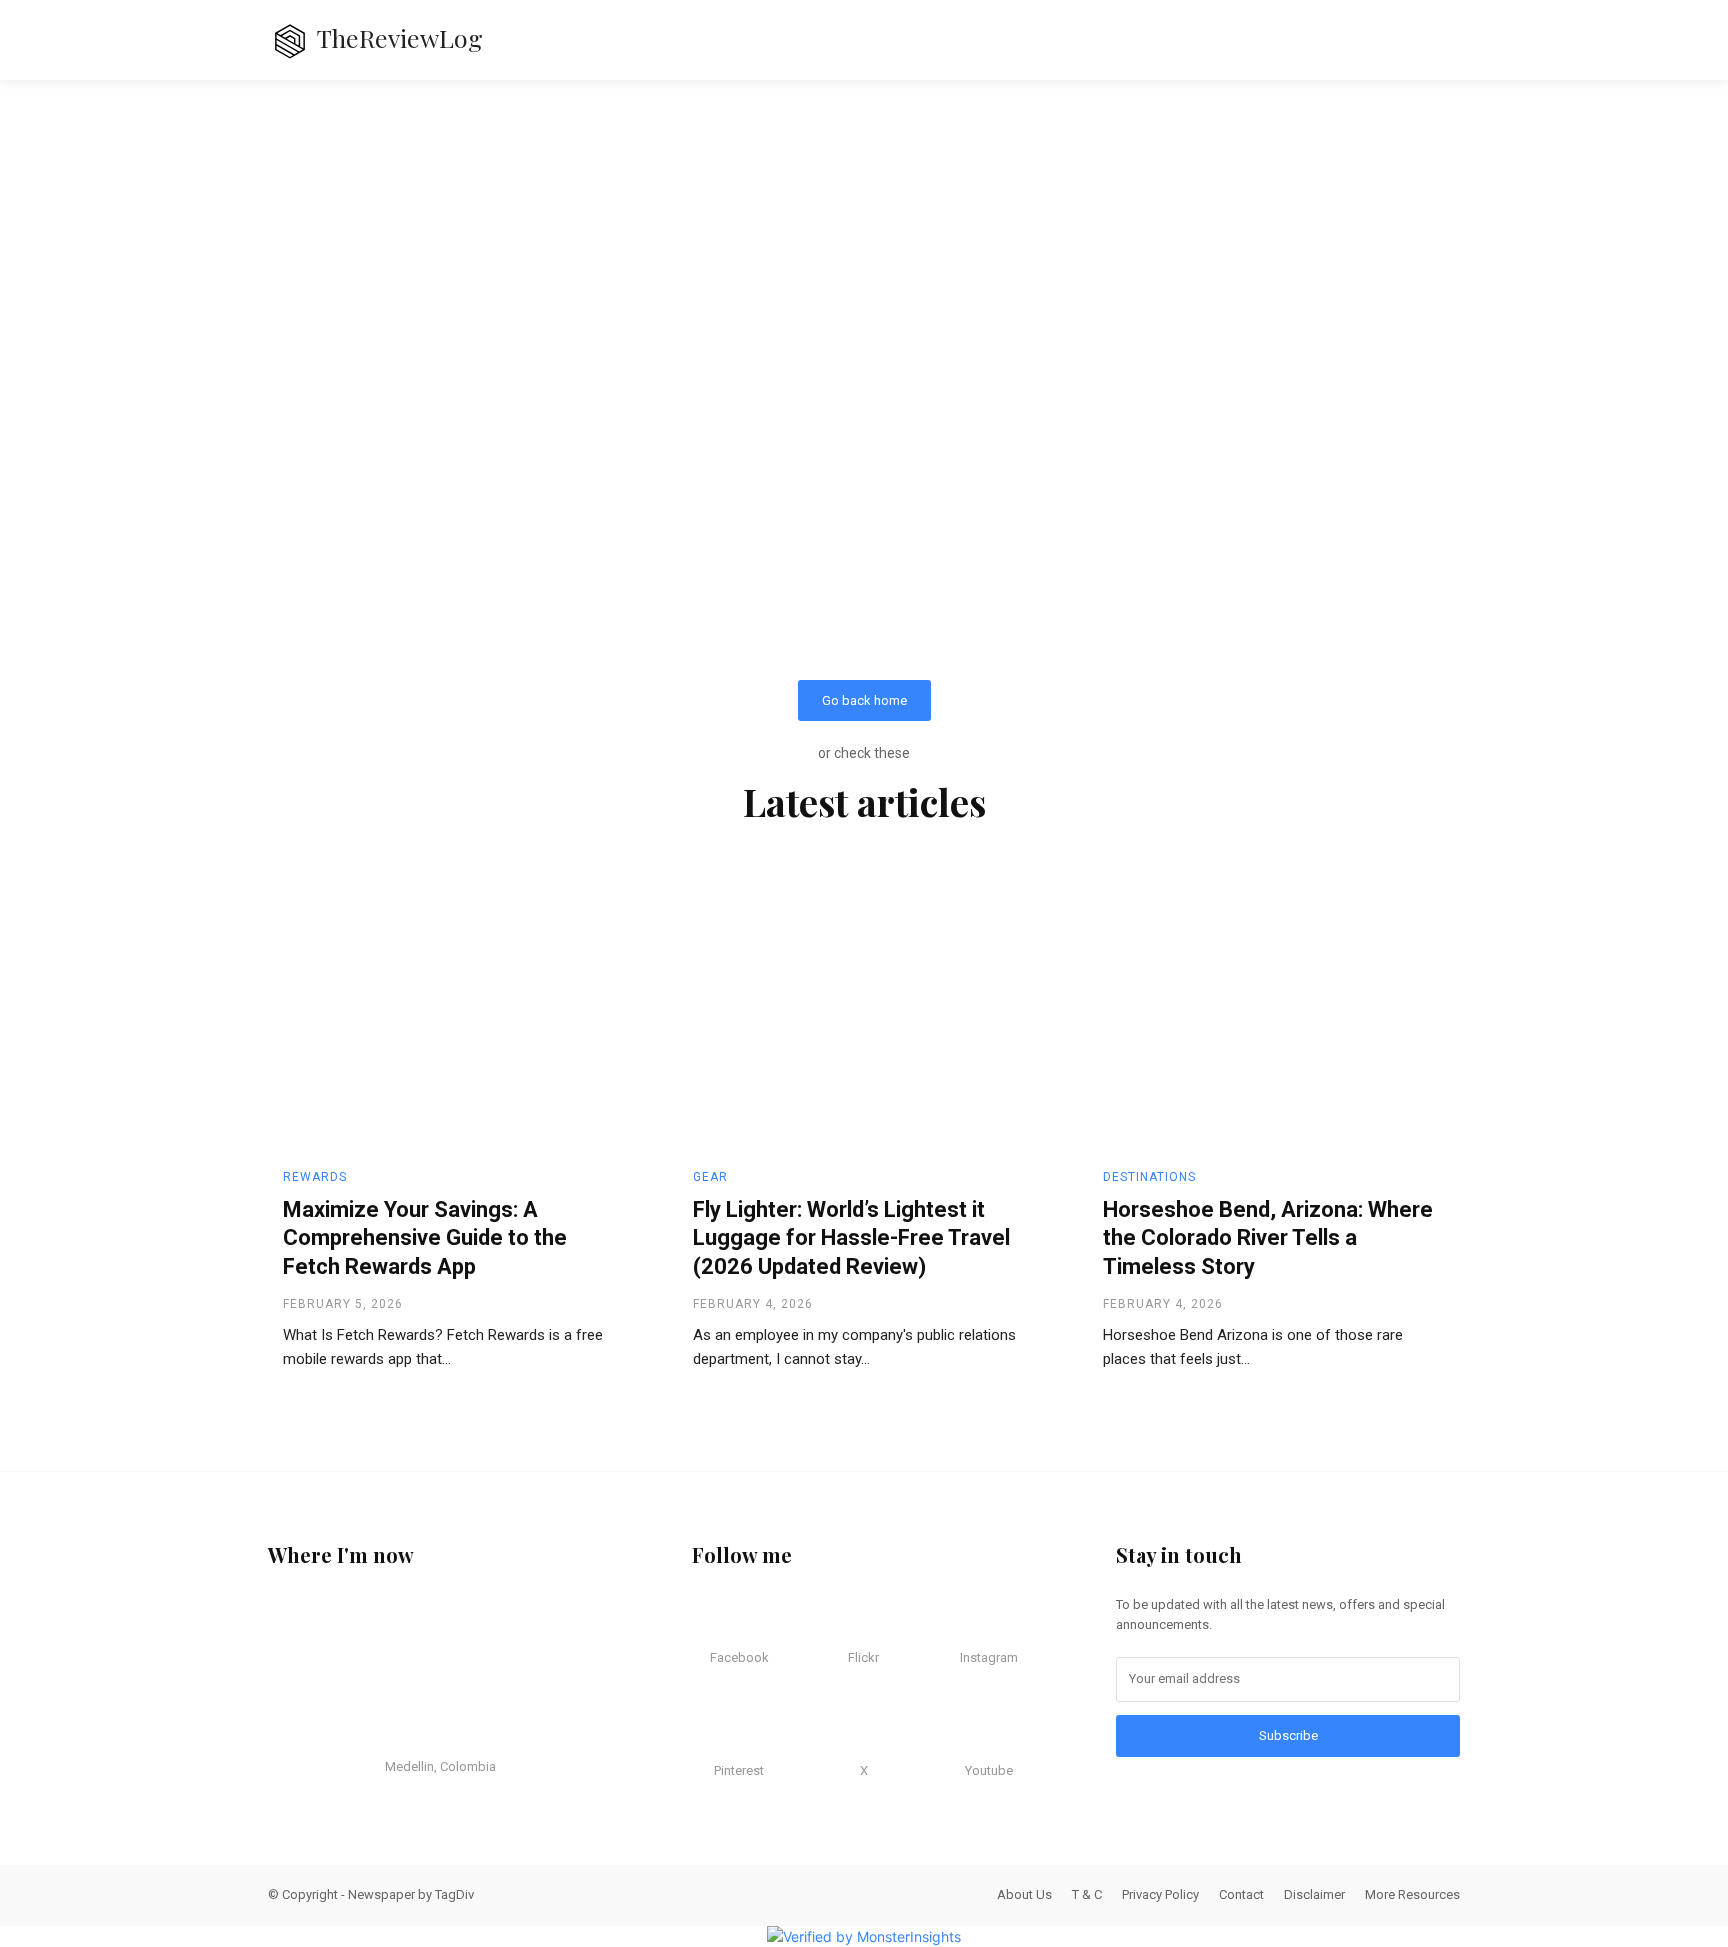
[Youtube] (966, 1733)
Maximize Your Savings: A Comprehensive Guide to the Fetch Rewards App (425, 1238)
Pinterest (739, 1770)
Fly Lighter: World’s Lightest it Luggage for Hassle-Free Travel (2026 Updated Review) (851, 1238)
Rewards (315, 1177)
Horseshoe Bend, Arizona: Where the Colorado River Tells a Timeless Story (1268, 1238)
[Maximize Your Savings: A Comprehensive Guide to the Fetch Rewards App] (454, 1013)
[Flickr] (842, 1620)
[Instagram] (966, 1620)
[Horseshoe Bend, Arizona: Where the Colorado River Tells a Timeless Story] (1274, 1013)
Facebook (739, 1657)
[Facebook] (717, 1620)
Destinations (1149, 1177)
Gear (710, 1177)
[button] (1420, 40)
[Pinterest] (717, 1733)
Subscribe (1288, 1735)
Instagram (989, 1657)
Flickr (863, 1657)
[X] (842, 1733)
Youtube (989, 1770)
